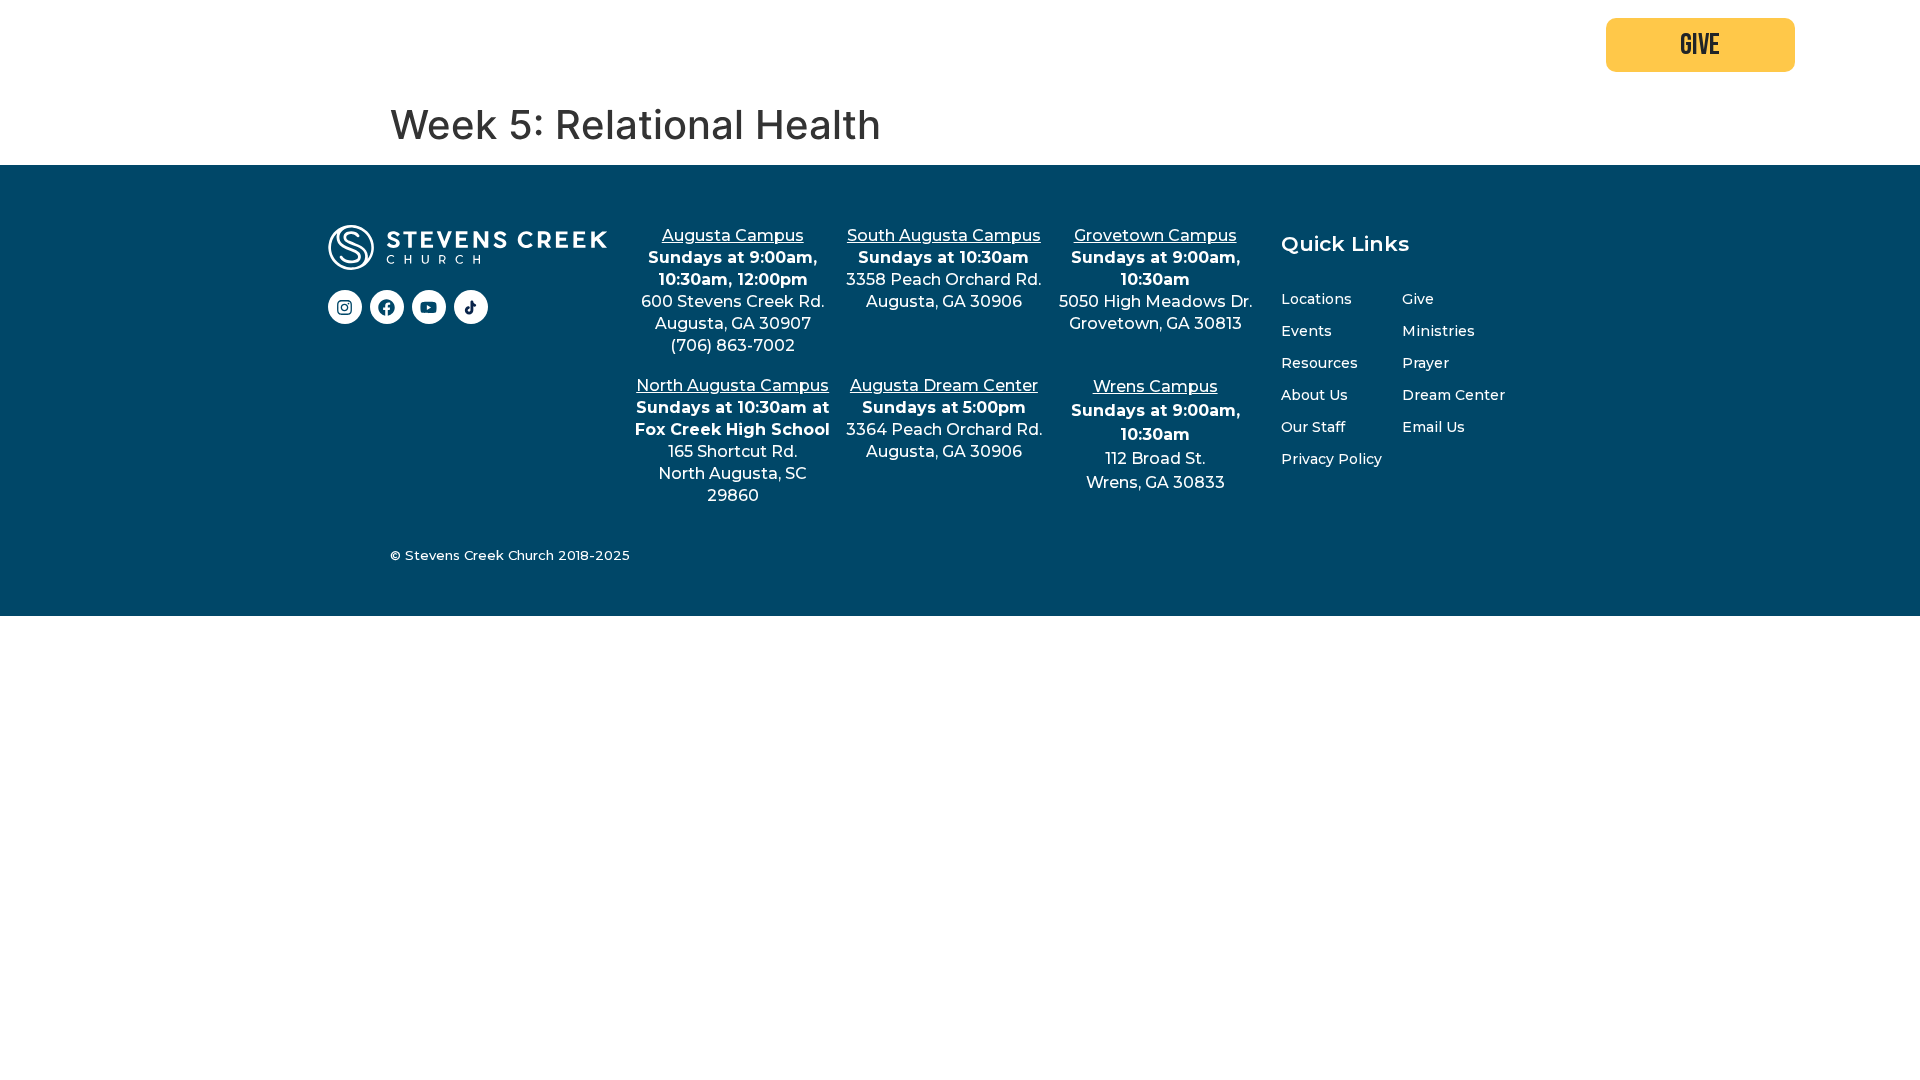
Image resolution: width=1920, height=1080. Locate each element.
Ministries (1438, 331)
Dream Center (1453, 395)
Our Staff (1313, 427)
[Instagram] (345, 307)
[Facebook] (387, 307)
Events (1306, 331)
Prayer (1425, 363)
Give (1418, 299)
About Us (1314, 395)
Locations (1316, 299)
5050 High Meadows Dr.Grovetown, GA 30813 (1155, 279)
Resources (1319, 363)
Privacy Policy (1331, 459)
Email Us (1433, 427)
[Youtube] (429, 307)
